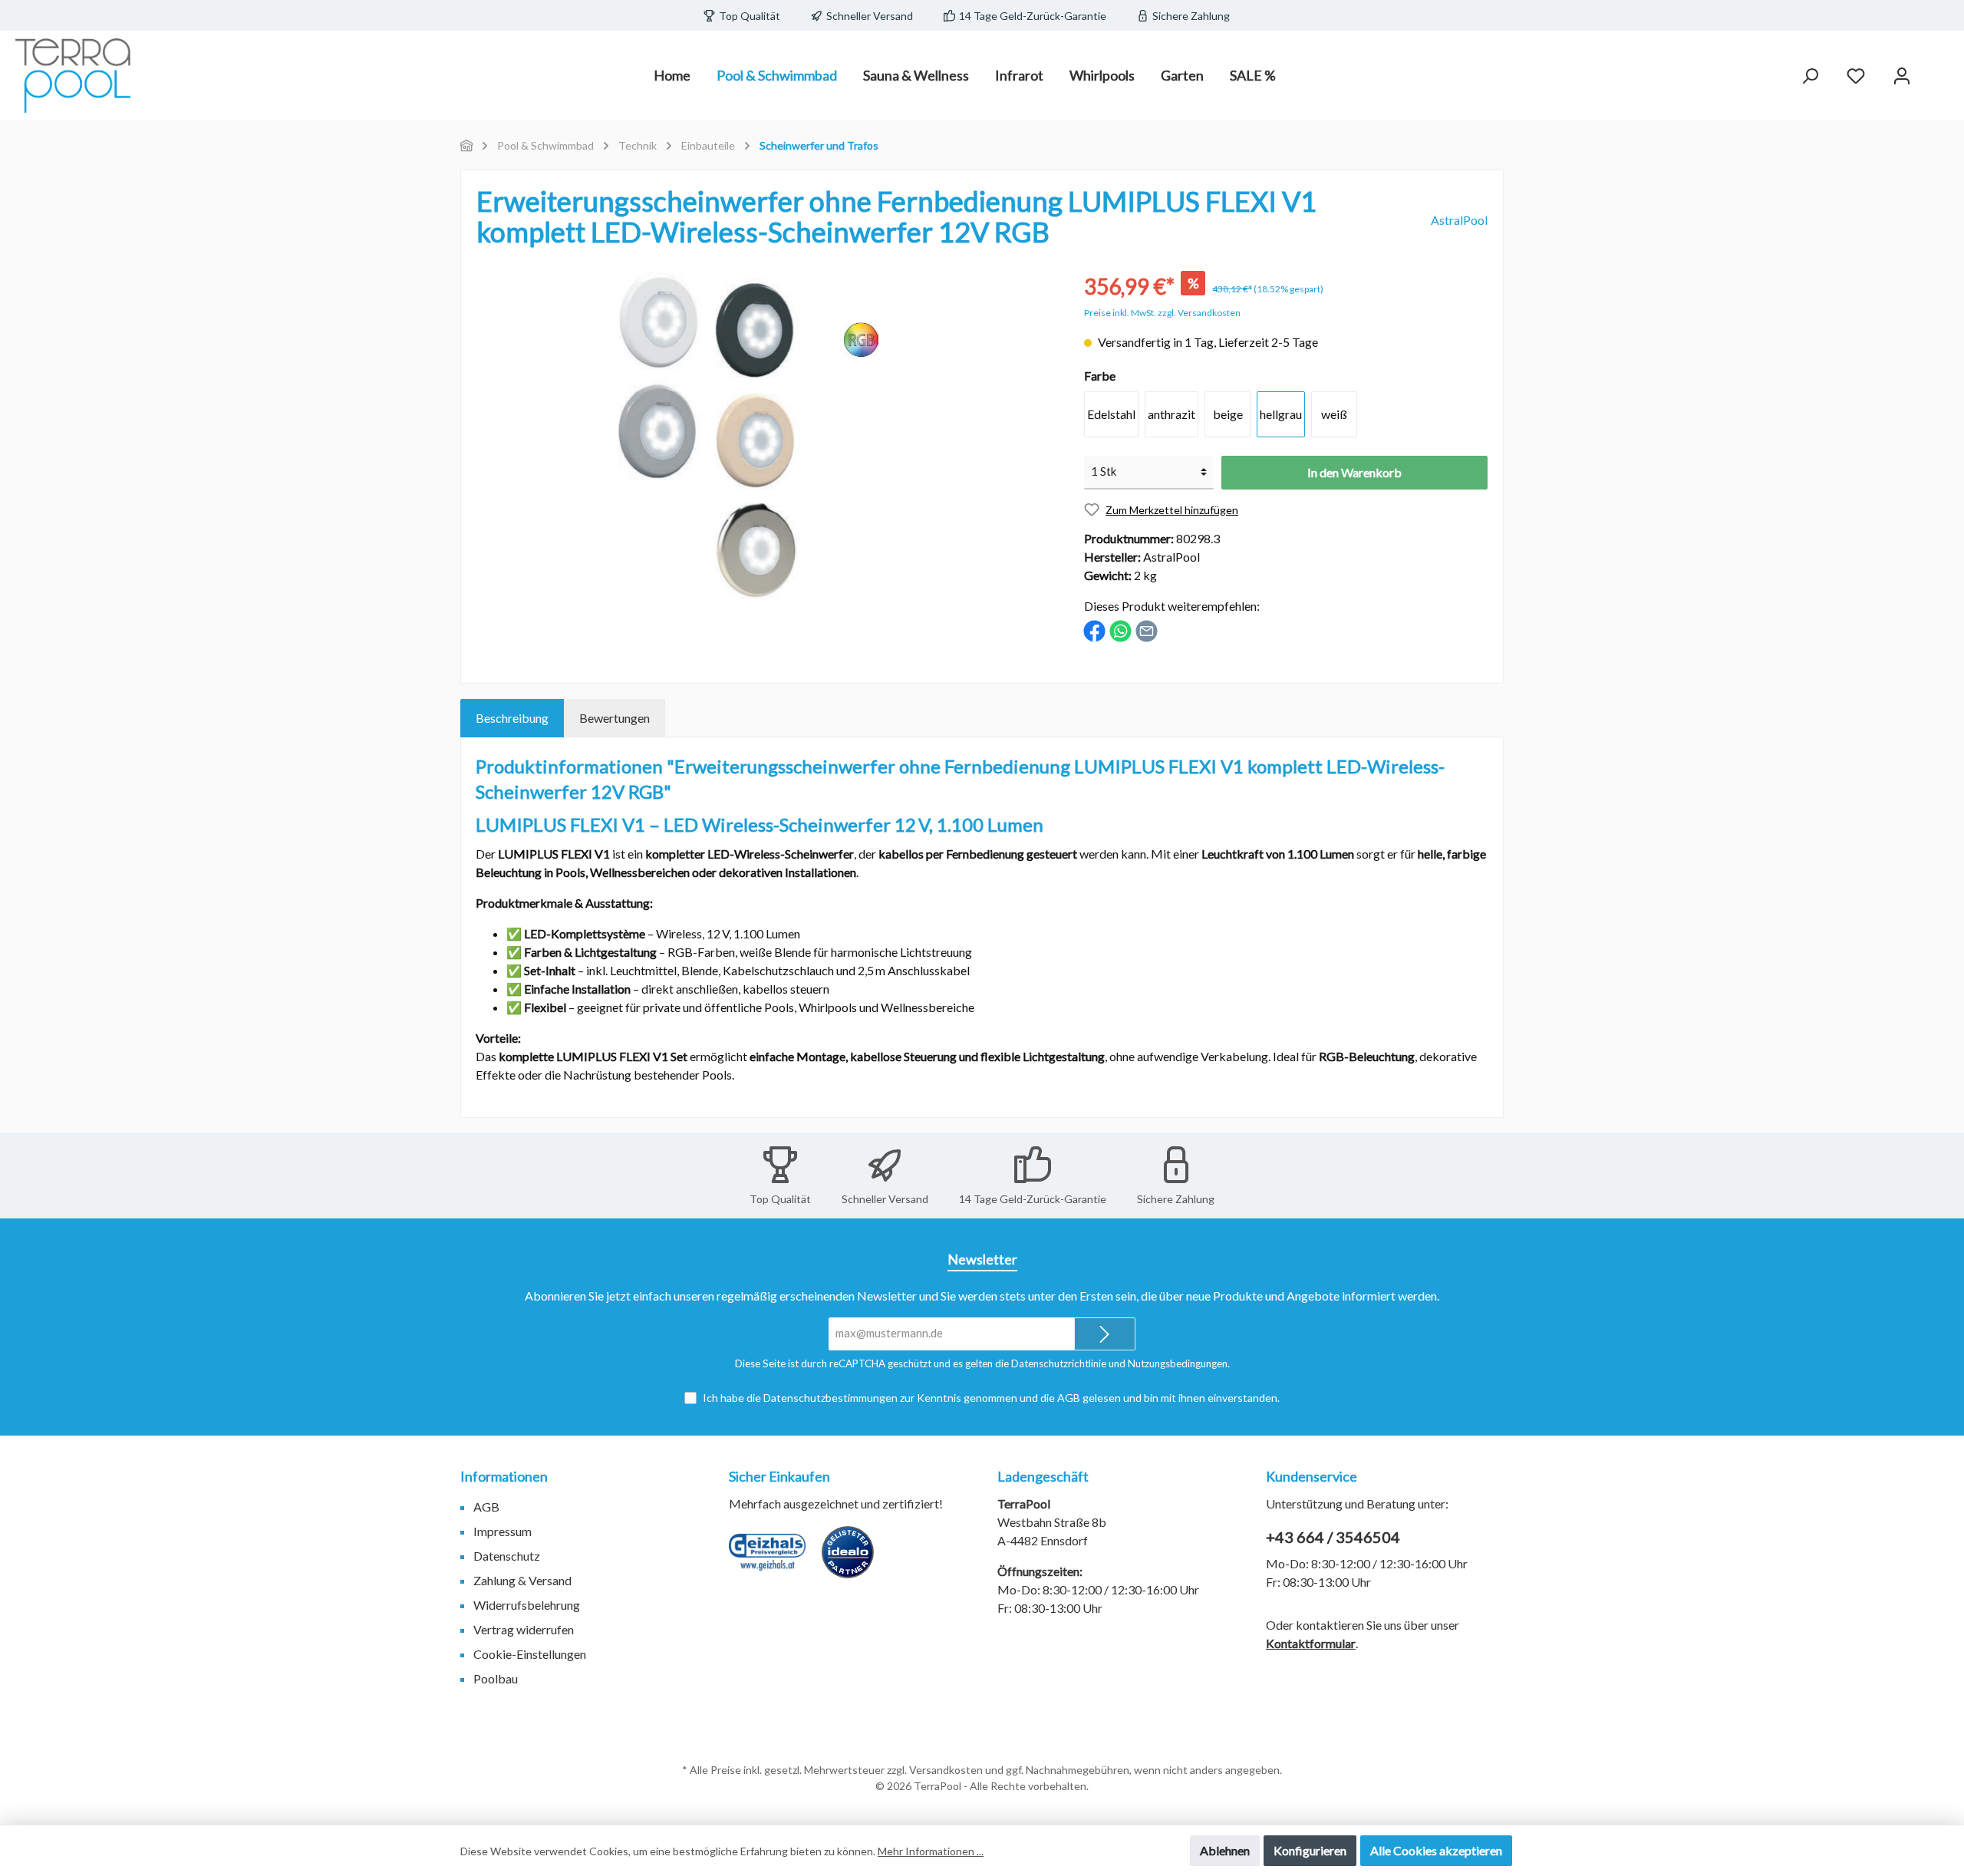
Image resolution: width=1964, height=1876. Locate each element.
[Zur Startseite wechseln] (73, 76)
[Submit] (1105, 1334)
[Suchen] (1810, 76)
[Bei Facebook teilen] (1094, 630)
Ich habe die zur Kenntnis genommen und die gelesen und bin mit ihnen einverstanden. (991, 1398)
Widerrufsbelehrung (527, 1605)
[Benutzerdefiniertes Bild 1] (775, 1560)
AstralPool (1459, 220)
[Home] (466, 145)
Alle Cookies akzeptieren (1436, 1850)
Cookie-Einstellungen (530, 1654)
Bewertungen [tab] (615, 718)
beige (1228, 414)
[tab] (512, 718)
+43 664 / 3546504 (1333, 1537)
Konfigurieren (1310, 1850)
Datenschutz (507, 1556)
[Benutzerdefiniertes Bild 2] (855, 1560)
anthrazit (1171, 414)
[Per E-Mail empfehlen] (1147, 630)
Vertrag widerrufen (524, 1629)
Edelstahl (1111, 414)
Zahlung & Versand (522, 1580)
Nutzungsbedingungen (1178, 1363)
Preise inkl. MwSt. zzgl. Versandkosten (1162, 313)
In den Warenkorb (1354, 472)
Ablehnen (1225, 1850)
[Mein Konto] (1902, 76)
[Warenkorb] (1939, 71)
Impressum (503, 1531)
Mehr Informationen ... (931, 1851)
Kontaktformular (1311, 1643)
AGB (1069, 1398)
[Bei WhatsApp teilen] (1120, 630)
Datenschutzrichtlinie (1059, 1363)
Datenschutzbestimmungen (830, 1398)
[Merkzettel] (1856, 76)
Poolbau (496, 1678)
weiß (1334, 414)
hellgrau (1281, 414)
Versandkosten (946, 1770)
